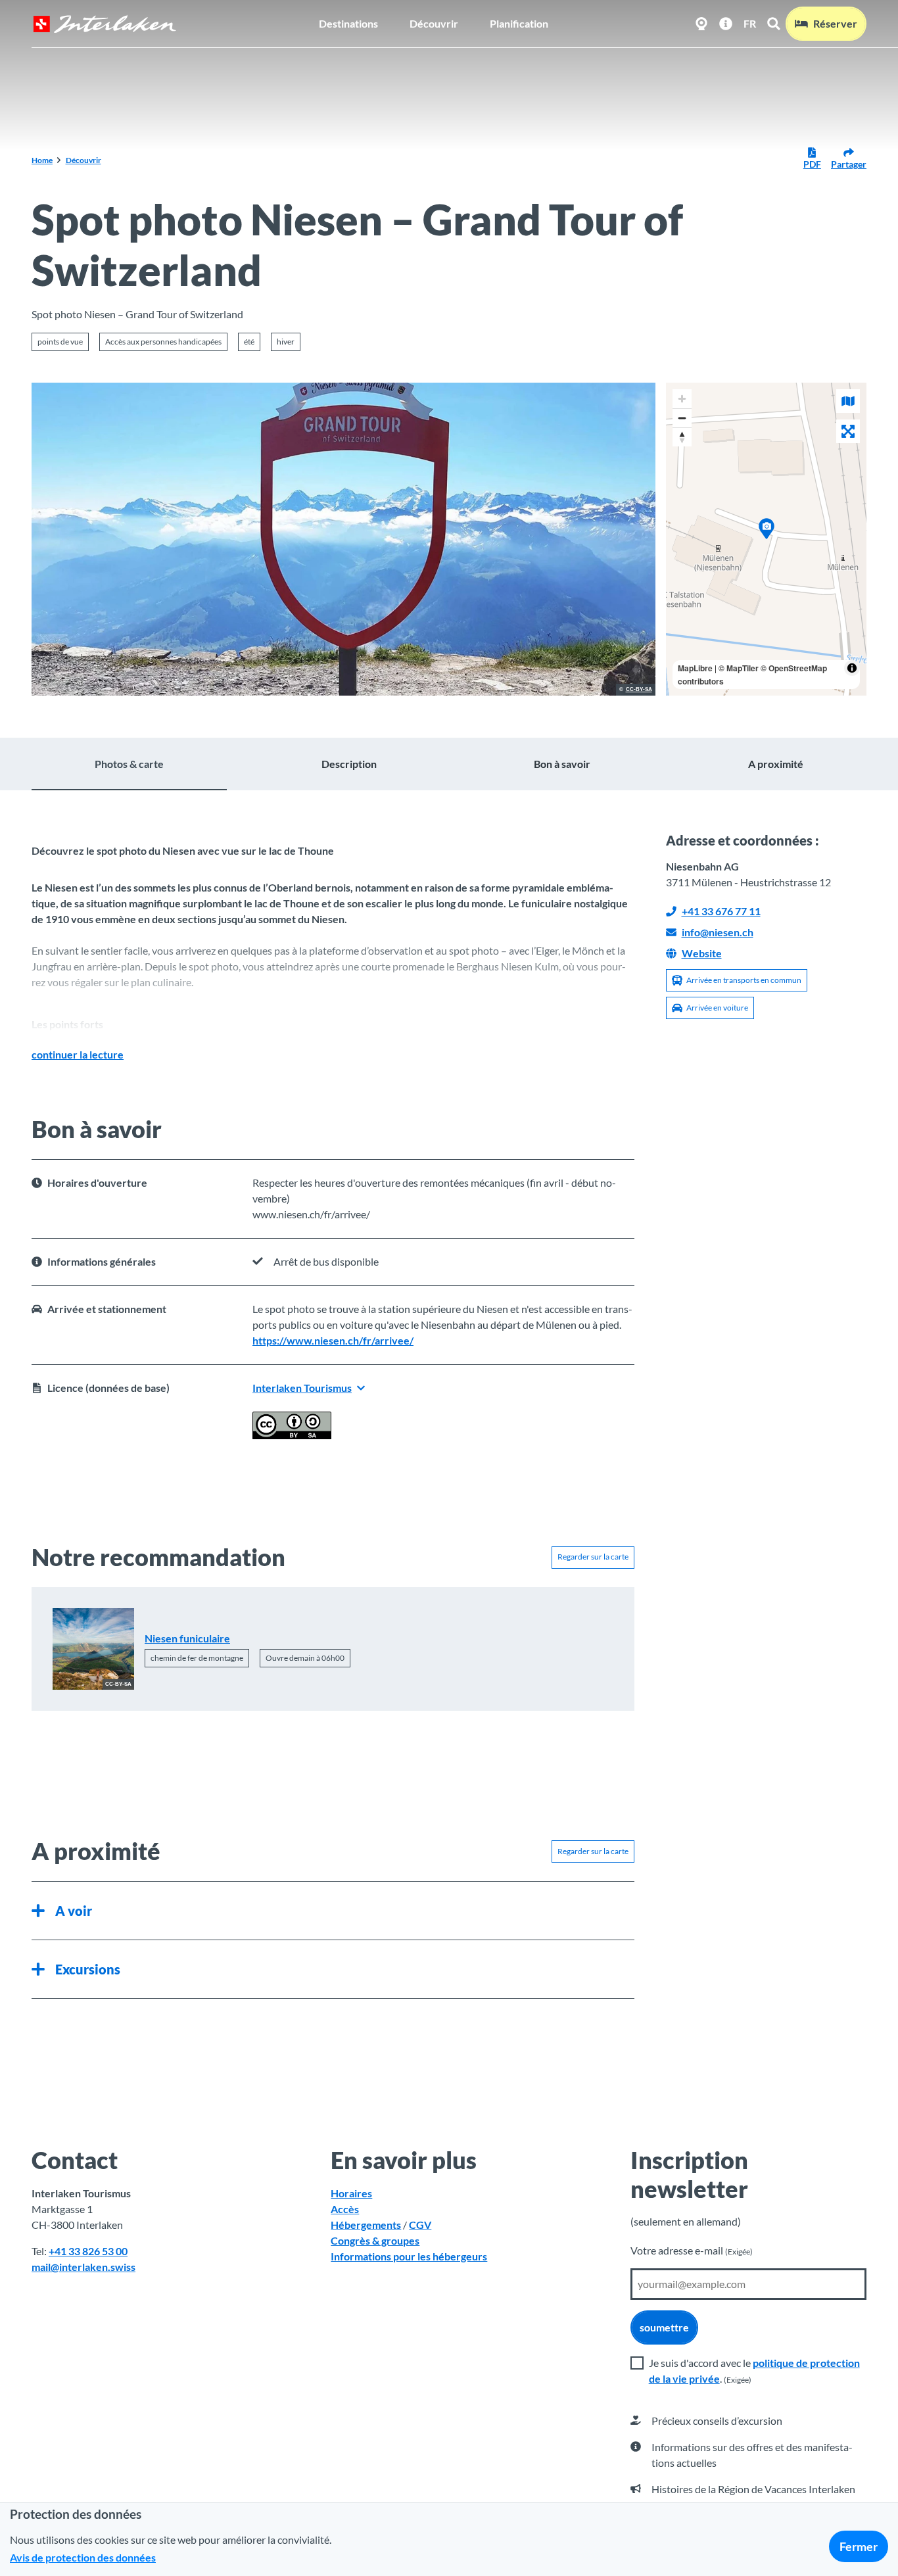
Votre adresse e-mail (692, 2250)
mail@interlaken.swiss (83, 2267)
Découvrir (434, 23)
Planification (519, 23)
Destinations (348, 23)
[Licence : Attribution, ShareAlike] (292, 1435)
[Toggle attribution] (852, 668)
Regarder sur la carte (593, 1557)
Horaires (351, 2193)
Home (42, 160)
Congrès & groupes (375, 2240)
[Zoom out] (682, 418)
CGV (420, 2225)
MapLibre (695, 668)
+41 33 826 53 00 (88, 2251)
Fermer (859, 2546)
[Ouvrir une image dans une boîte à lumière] (343, 539)
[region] (767, 539)
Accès (345, 2209)
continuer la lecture (78, 1054)
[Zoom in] (682, 399)
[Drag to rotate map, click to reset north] (682, 437)
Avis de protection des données (83, 2557)
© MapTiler (739, 668)
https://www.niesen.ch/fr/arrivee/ (333, 1340)
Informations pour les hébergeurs (409, 2256)
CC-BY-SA (639, 690)
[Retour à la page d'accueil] (105, 24)
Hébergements (366, 2225)
